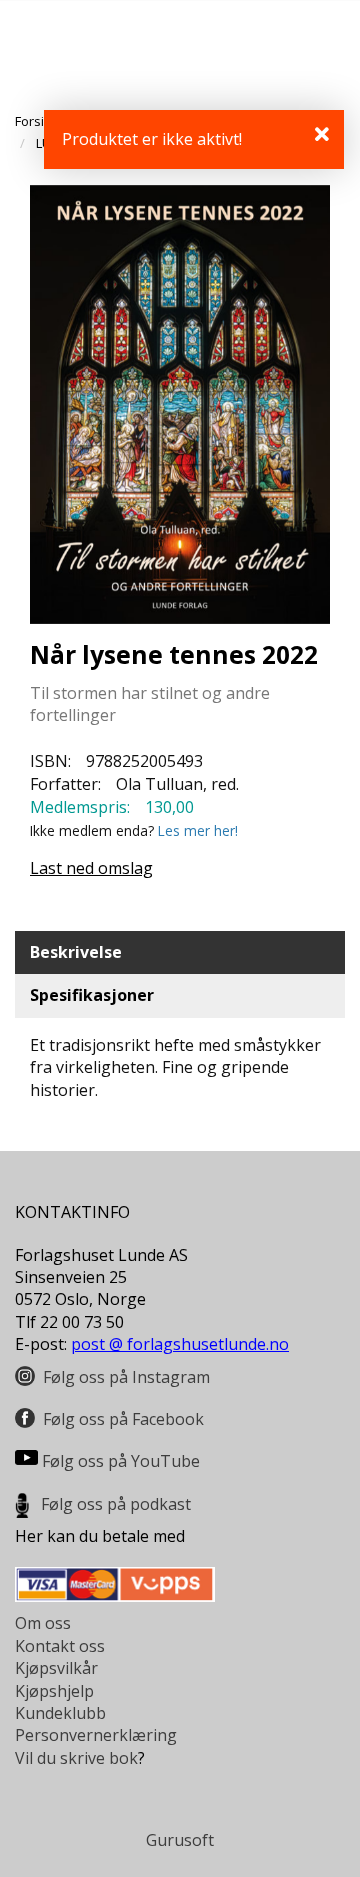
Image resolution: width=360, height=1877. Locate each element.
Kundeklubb (60, 1713)
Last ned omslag (91, 868)
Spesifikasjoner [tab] (92, 995)
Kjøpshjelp (54, 1691)
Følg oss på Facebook (123, 1419)
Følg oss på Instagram (126, 1377)
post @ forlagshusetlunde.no (180, 1344)
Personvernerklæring (96, 1735)
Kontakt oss (60, 1646)
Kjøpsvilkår (56, 1668)
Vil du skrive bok (76, 1758)
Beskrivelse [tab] (76, 952)
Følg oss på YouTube (121, 1461)
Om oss (43, 1623)
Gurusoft (180, 1840)
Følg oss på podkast (116, 1504)
